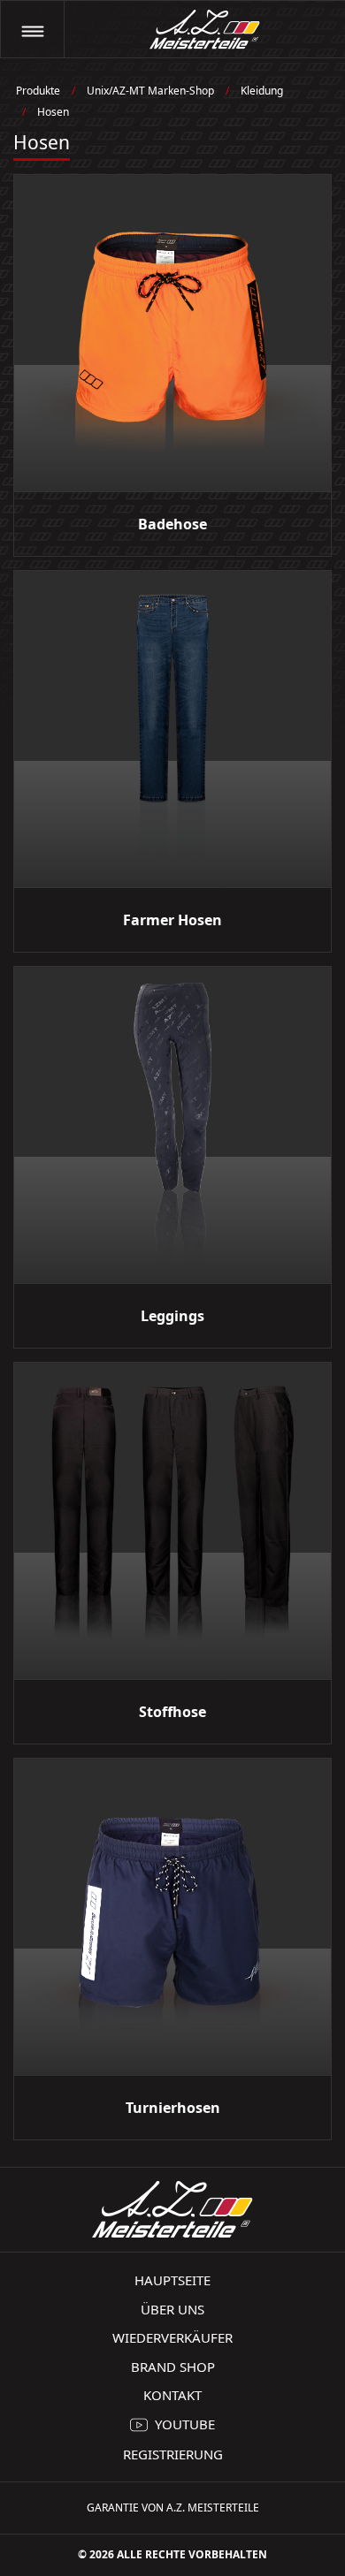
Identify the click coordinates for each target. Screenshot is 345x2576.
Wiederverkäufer (172, 2337)
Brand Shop (173, 2367)
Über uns (172, 2309)
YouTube (185, 2424)
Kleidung (262, 91)
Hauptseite (172, 2280)
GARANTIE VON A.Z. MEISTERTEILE (173, 2508)
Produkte (38, 91)
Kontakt (172, 2395)
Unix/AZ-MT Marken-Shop (150, 91)
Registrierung (173, 2454)
